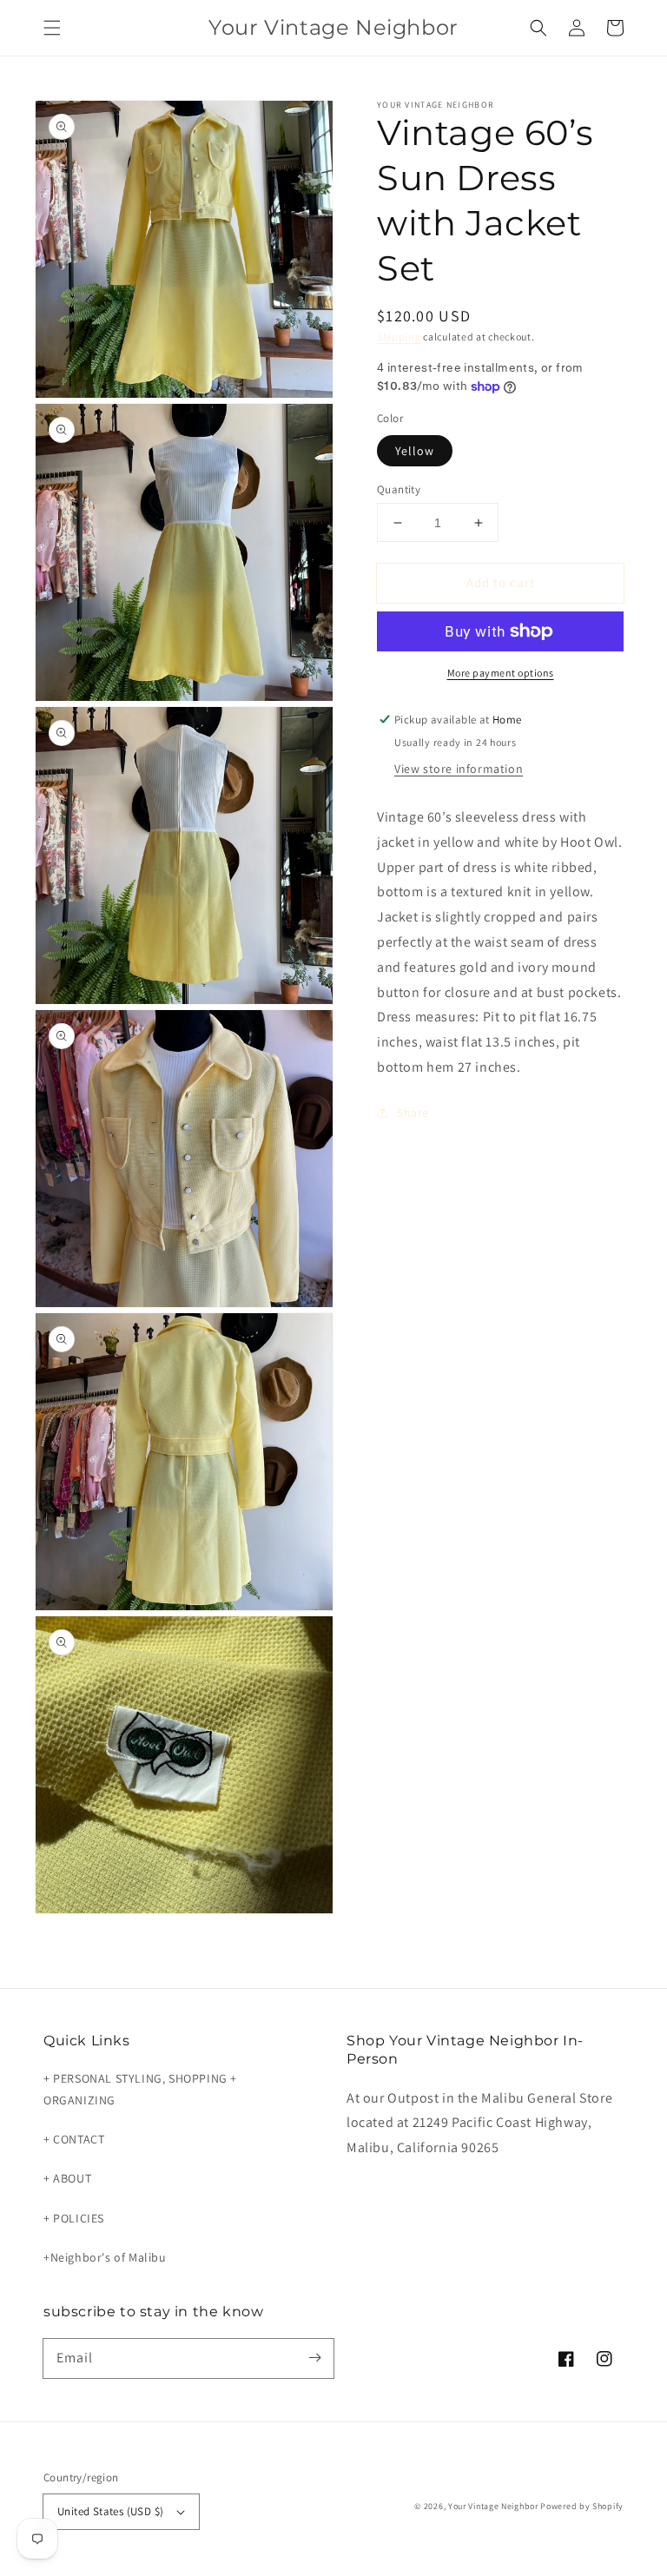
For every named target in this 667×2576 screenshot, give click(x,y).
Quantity (399, 489)
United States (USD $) (110, 2511)
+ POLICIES (74, 2218)
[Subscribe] (314, 2358)
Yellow (415, 451)
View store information (459, 769)
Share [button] (413, 1113)
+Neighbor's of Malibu (105, 2257)
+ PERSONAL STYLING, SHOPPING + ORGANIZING (140, 2089)
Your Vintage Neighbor (493, 2506)
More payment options (501, 673)
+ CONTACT (74, 2139)
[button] (52, 28)
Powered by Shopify (582, 2506)
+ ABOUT (67, 2178)
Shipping (399, 337)
